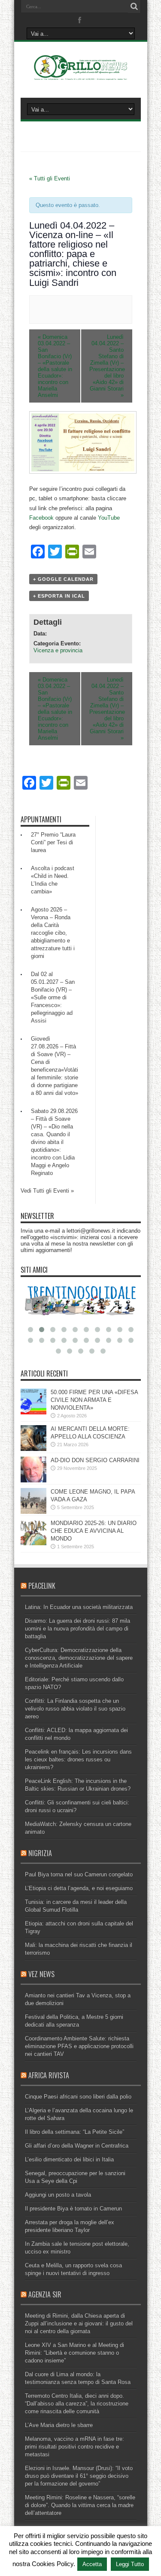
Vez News (41, 1974)
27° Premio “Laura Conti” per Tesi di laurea (53, 842)
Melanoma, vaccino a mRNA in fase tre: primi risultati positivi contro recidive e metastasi (74, 2447)
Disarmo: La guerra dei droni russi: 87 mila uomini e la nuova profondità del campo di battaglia (77, 1629)
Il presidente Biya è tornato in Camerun (73, 2209)
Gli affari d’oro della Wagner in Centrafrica (77, 2146)
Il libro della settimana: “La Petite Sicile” (74, 2132)
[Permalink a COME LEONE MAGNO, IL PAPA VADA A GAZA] (33, 1512)
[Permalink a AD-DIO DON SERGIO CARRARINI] (33, 1480)
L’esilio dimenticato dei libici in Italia (69, 2159)
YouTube (109, 518)
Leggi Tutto (130, 2564)
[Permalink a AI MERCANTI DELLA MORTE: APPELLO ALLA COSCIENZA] (33, 1449)
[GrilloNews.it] (80, 76)
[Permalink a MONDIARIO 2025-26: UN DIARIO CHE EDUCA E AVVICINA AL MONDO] (33, 1543)
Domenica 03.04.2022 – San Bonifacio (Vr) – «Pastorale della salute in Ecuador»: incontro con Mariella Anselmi (55, 366)
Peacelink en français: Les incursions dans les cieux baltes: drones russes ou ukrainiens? (78, 1759)
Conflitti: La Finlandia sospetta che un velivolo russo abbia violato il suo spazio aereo (75, 1709)
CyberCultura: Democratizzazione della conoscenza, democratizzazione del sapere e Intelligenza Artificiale (79, 1658)
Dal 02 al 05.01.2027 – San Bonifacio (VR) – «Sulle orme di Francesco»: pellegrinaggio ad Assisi (53, 997)
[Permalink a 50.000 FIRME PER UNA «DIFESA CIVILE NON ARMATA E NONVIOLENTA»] (33, 1412)
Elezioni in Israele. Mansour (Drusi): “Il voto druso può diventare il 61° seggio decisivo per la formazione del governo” (79, 2476)
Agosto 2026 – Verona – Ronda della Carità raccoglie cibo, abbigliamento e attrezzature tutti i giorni (53, 933)
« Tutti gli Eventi (50, 178)
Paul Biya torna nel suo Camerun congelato (79, 1874)
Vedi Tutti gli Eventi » (47, 1191)
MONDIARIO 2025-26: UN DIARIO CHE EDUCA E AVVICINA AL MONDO (94, 1531)
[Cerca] (134, 6)
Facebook (41, 518)
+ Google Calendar (63, 579)
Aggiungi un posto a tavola (58, 2195)
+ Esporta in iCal (59, 596)
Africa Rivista (49, 2075)
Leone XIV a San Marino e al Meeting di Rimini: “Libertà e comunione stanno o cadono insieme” (74, 2353)
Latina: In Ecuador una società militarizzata (79, 1607)
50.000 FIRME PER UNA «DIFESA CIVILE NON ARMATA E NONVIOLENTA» (94, 1400)
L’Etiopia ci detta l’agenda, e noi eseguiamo (79, 1888)
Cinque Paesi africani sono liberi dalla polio (78, 2097)
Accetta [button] (92, 2564)
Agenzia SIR (45, 2294)
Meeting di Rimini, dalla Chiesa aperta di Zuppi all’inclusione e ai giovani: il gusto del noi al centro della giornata (79, 2323)
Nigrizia (40, 1853)
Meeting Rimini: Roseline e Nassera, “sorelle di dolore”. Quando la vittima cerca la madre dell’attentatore (80, 2505)
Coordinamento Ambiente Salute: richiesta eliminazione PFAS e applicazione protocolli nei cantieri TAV (79, 2046)
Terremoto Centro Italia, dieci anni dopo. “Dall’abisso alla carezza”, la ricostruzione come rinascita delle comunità (77, 2404)
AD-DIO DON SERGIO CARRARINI (95, 1460)
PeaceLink (42, 1586)
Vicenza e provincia (58, 650)
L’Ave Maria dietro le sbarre (59, 2425)
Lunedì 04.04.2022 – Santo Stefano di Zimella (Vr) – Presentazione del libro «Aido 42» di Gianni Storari (107, 366)
